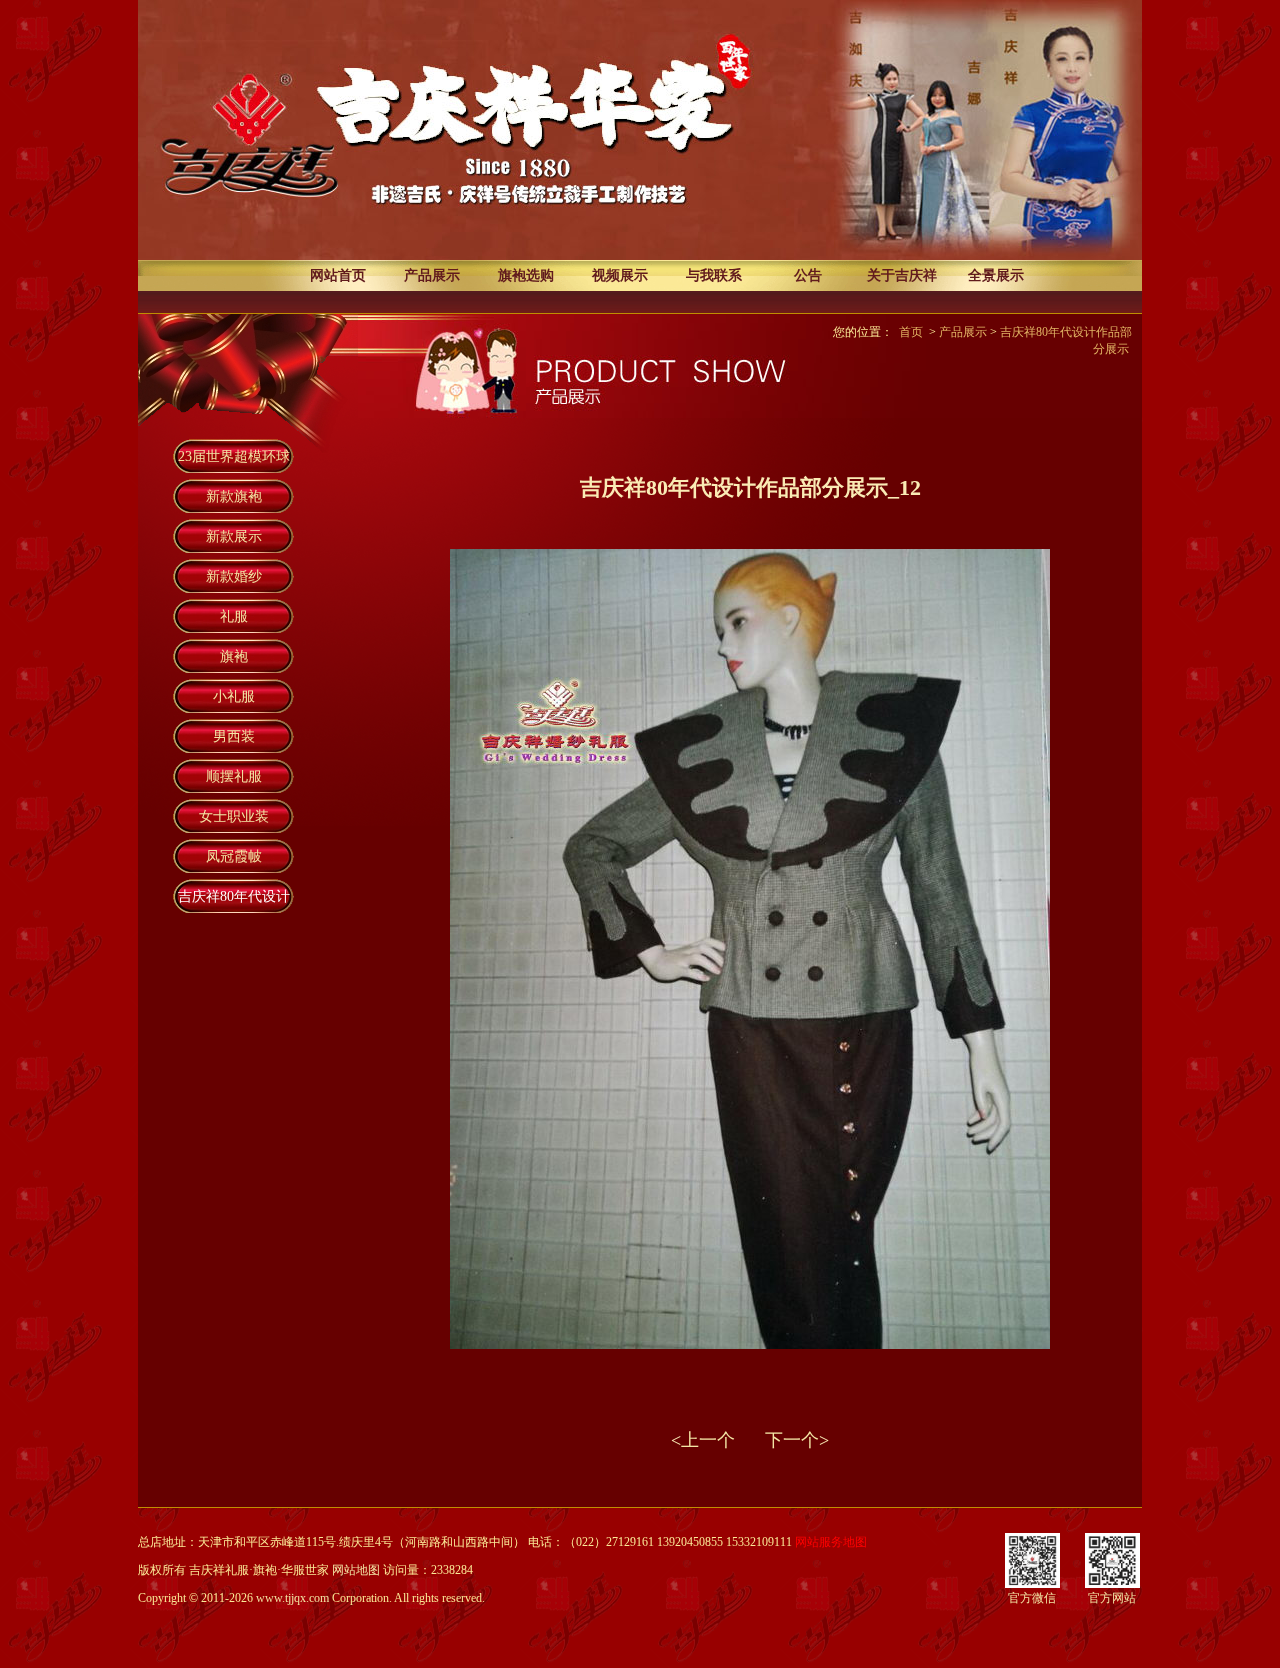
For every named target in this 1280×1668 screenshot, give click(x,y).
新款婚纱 (234, 576)
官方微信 (1032, 1598)
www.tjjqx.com (292, 1598)
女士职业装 (234, 816)
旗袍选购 (526, 275)
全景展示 (996, 275)
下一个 (792, 1440)
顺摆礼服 (234, 776)
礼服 (234, 616)
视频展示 (620, 275)
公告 (808, 275)
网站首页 (338, 275)
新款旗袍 (234, 496)
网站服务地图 (831, 1542)
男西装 (234, 736)
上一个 (708, 1440)
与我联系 (714, 275)
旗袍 (234, 656)
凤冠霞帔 (234, 856)
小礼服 (234, 696)
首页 (911, 332)
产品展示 (432, 275)
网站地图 (356, 1570)
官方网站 (1112, 1598)
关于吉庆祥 (902, 275)
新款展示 (234, 536)
